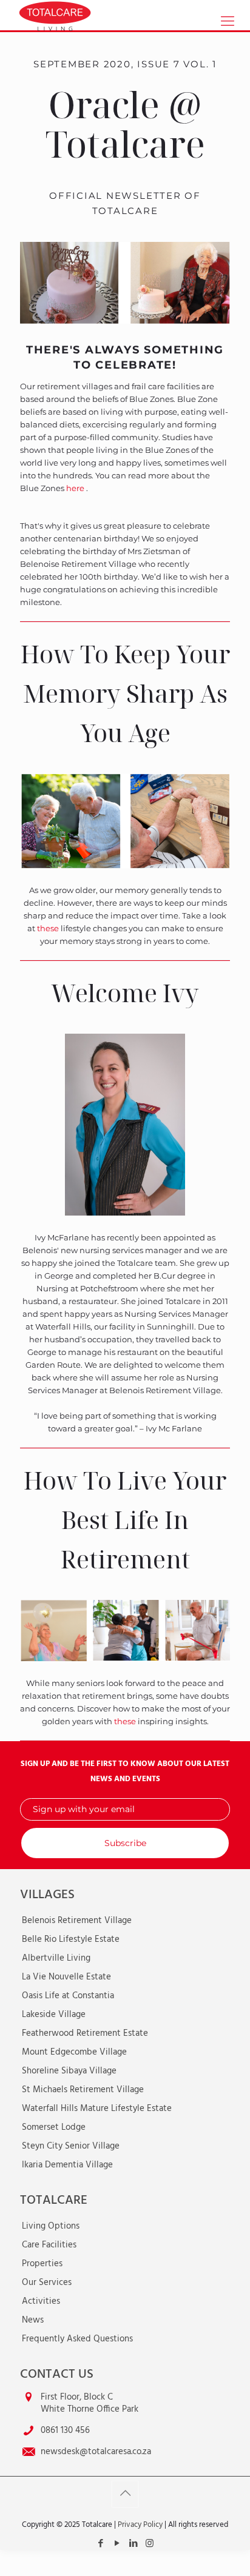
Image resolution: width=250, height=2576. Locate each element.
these (48, 928)
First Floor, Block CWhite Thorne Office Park (90, 2403)
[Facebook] (100, 2544)
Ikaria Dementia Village (67, 2165)
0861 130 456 (65, 2430)
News (33, 2320)
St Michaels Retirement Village (83, 2090)
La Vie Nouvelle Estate (66, 1977)
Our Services (47, 2283)
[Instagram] (150, 2544)
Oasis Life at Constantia (68, 1996)
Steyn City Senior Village (71, 2146)
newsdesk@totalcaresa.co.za (96, 2452)
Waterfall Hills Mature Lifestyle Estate (97, 2109)
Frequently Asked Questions (77, 2339)
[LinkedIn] (133, 2544)
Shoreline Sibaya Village (69, 2071)
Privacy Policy (140, 2525)
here (76, 488)
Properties (42, 2264)
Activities (41, 2301)
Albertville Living (56, 1958)
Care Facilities (49, 2245)
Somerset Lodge (54, 2127)
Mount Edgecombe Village (74, 2052)
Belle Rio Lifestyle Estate (71, 1939)
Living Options (51, 2226)
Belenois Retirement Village (77, 1921)
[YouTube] (117, 2544)
